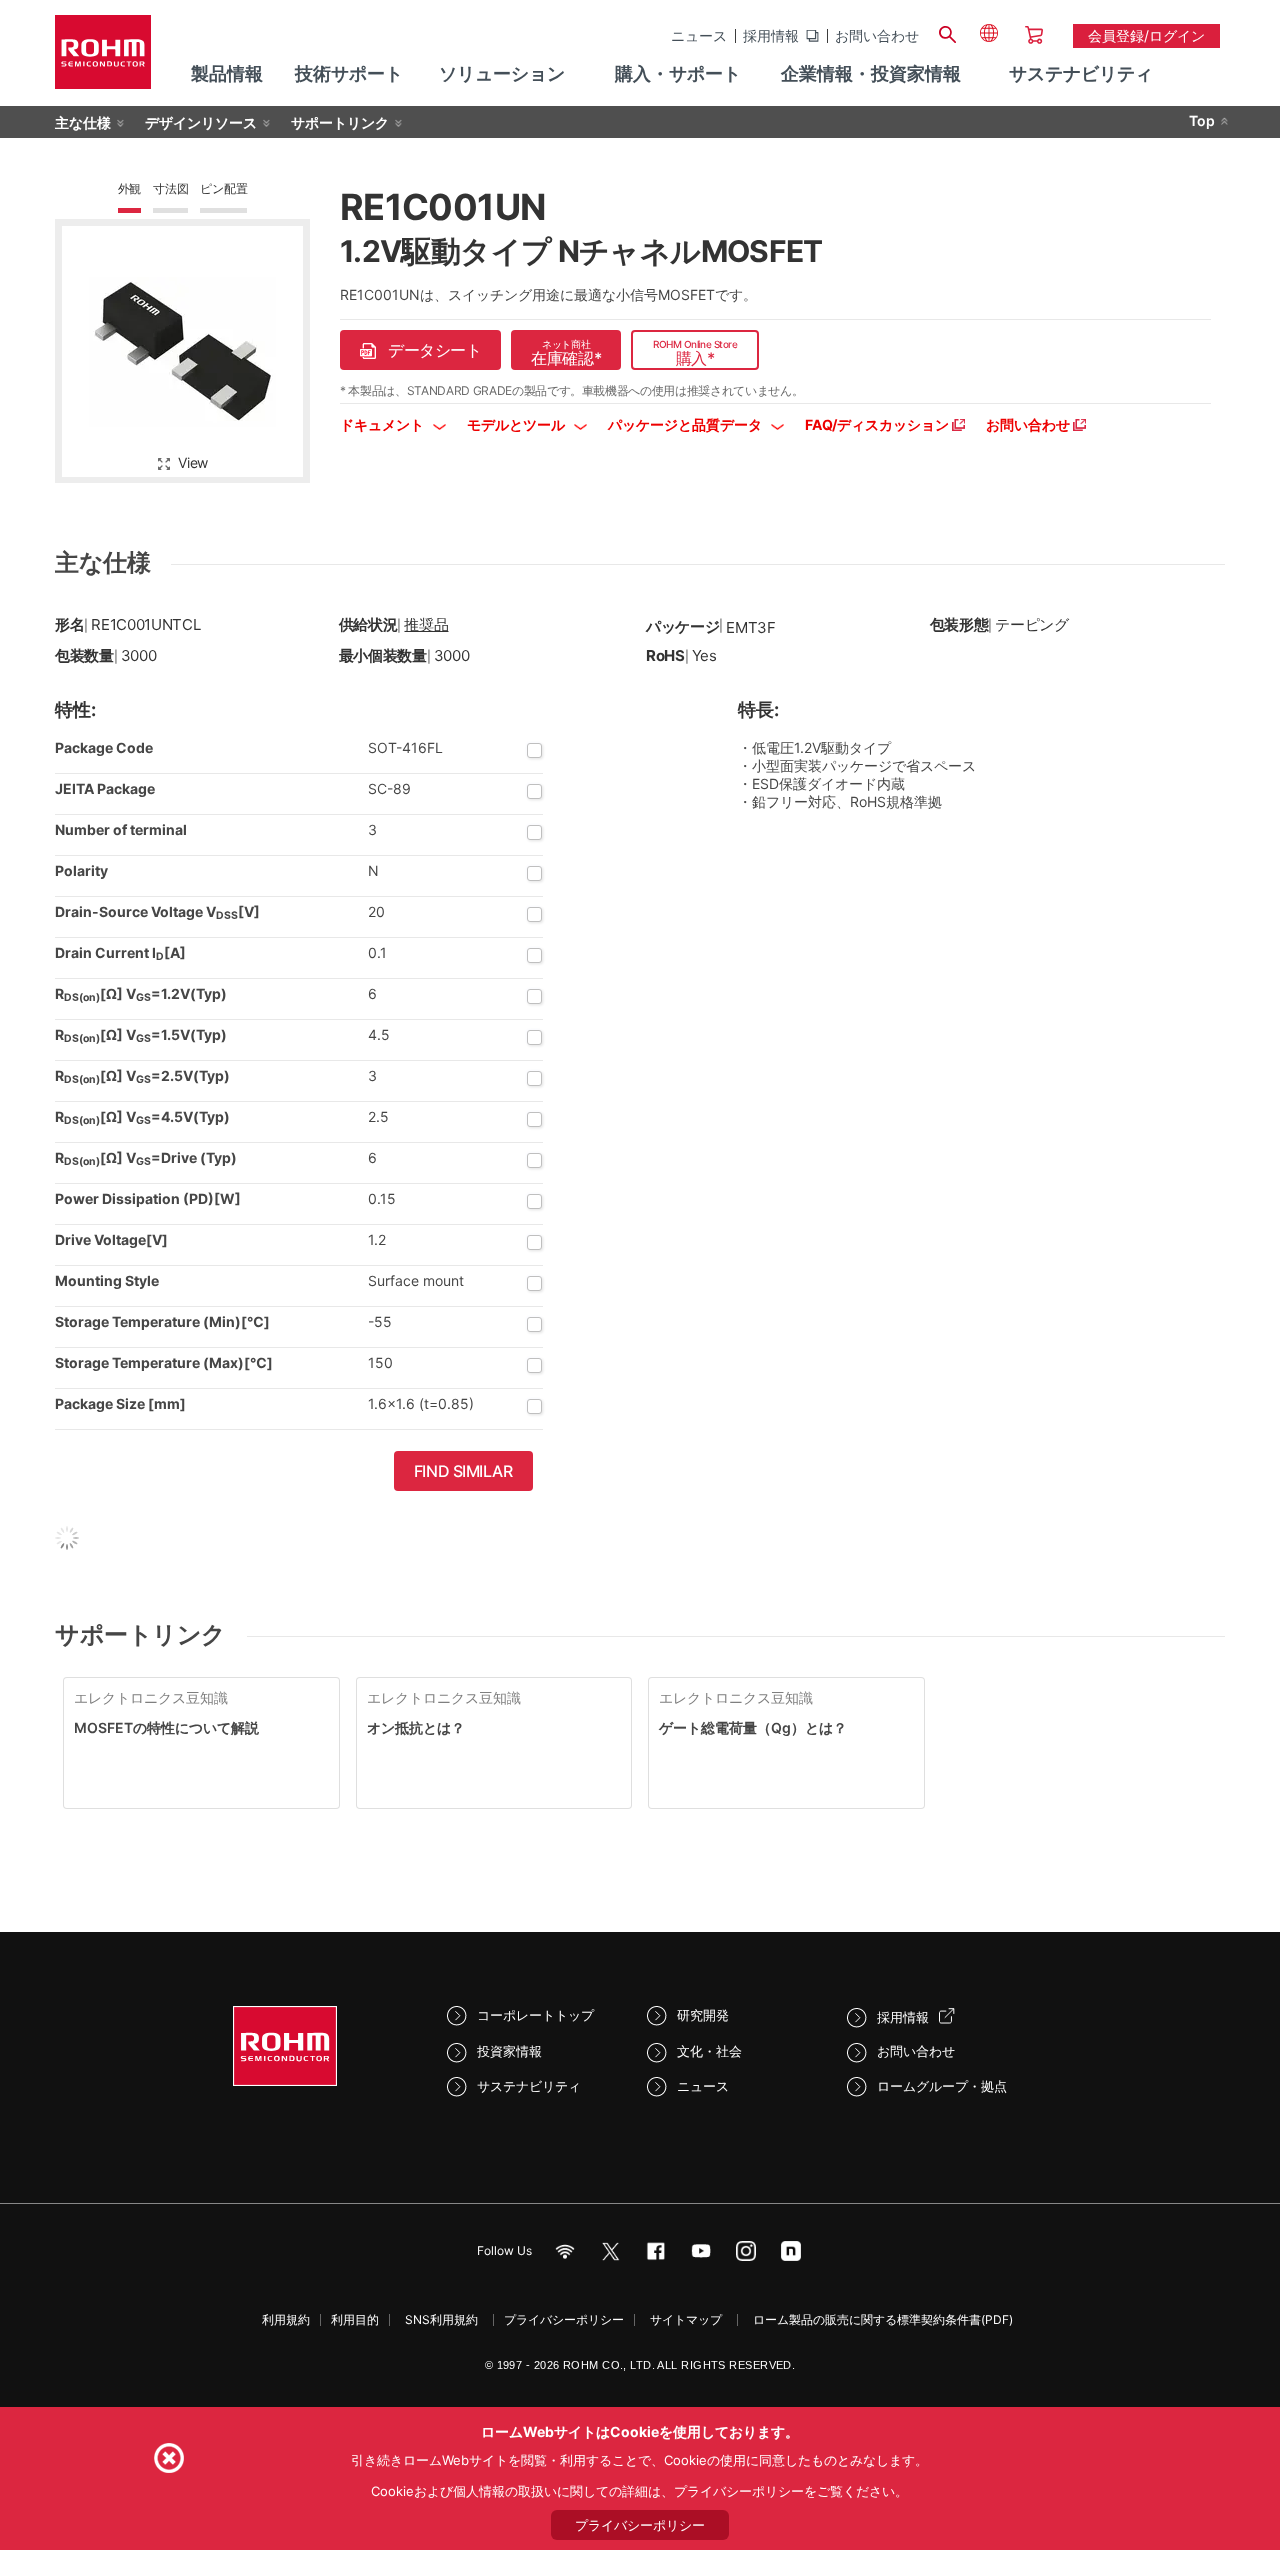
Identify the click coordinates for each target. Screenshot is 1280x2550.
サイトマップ (686, 2319)
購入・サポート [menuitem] (678, 73)
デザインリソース (201, 122)
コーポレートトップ (535, 2015)
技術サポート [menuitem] (349, 73)
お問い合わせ (877, 36)
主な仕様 (83, 122)
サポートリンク (340, 122)
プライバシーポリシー (564, 2319)
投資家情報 (509, 2051)
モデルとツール (517, 424)
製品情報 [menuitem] (227, 73)
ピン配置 (223, 188)
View (193, 462)
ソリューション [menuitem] (502, 73)
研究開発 (703, 2015)
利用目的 (355, 2319)
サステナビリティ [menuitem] (1081, 73)
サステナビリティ (529, 2086)
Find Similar (463, 1471)
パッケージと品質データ (686, 424)
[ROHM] (103, 58)
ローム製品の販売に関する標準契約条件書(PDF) (883, 2319)
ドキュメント (383, 424)
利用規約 (286, 2319)
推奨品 (426, 624)
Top (1202, 120)
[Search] (947, 32)
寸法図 (170, 188)
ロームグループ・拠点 (942, 2086)
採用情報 (771, 36)
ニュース (699, 36)
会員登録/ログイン (1146, 35)
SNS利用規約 (441, 2319)
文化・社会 (709, 2051)
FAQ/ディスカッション (878, 424)
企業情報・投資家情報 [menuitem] (871, 73)
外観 (130, 188)
